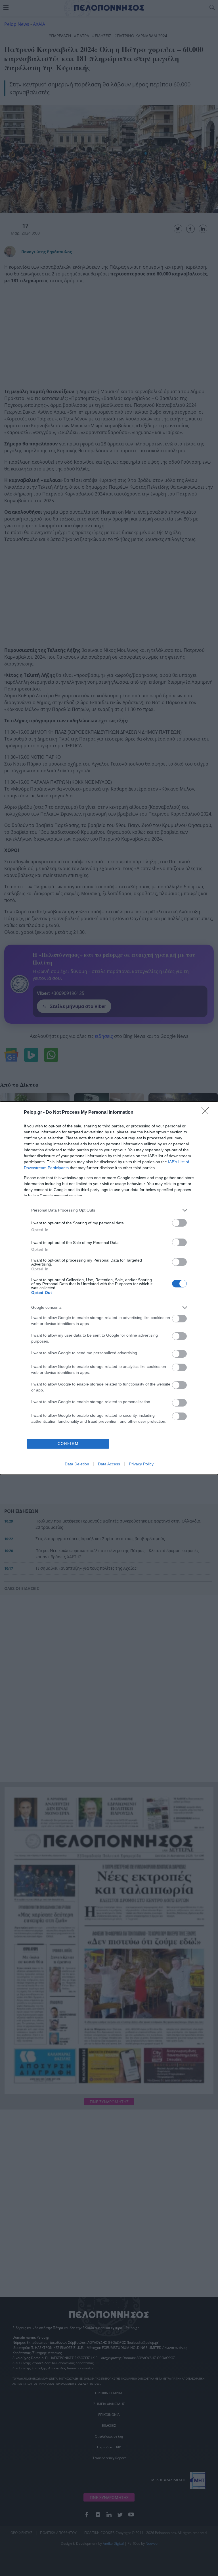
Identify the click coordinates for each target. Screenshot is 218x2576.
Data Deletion (77, 1464)
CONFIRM (68, 1444)
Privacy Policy (141, 1464)
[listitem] (109, 1210)
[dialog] (109, 1288)
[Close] (207, 1113)
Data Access (109, 1464)
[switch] (179, 1223)
